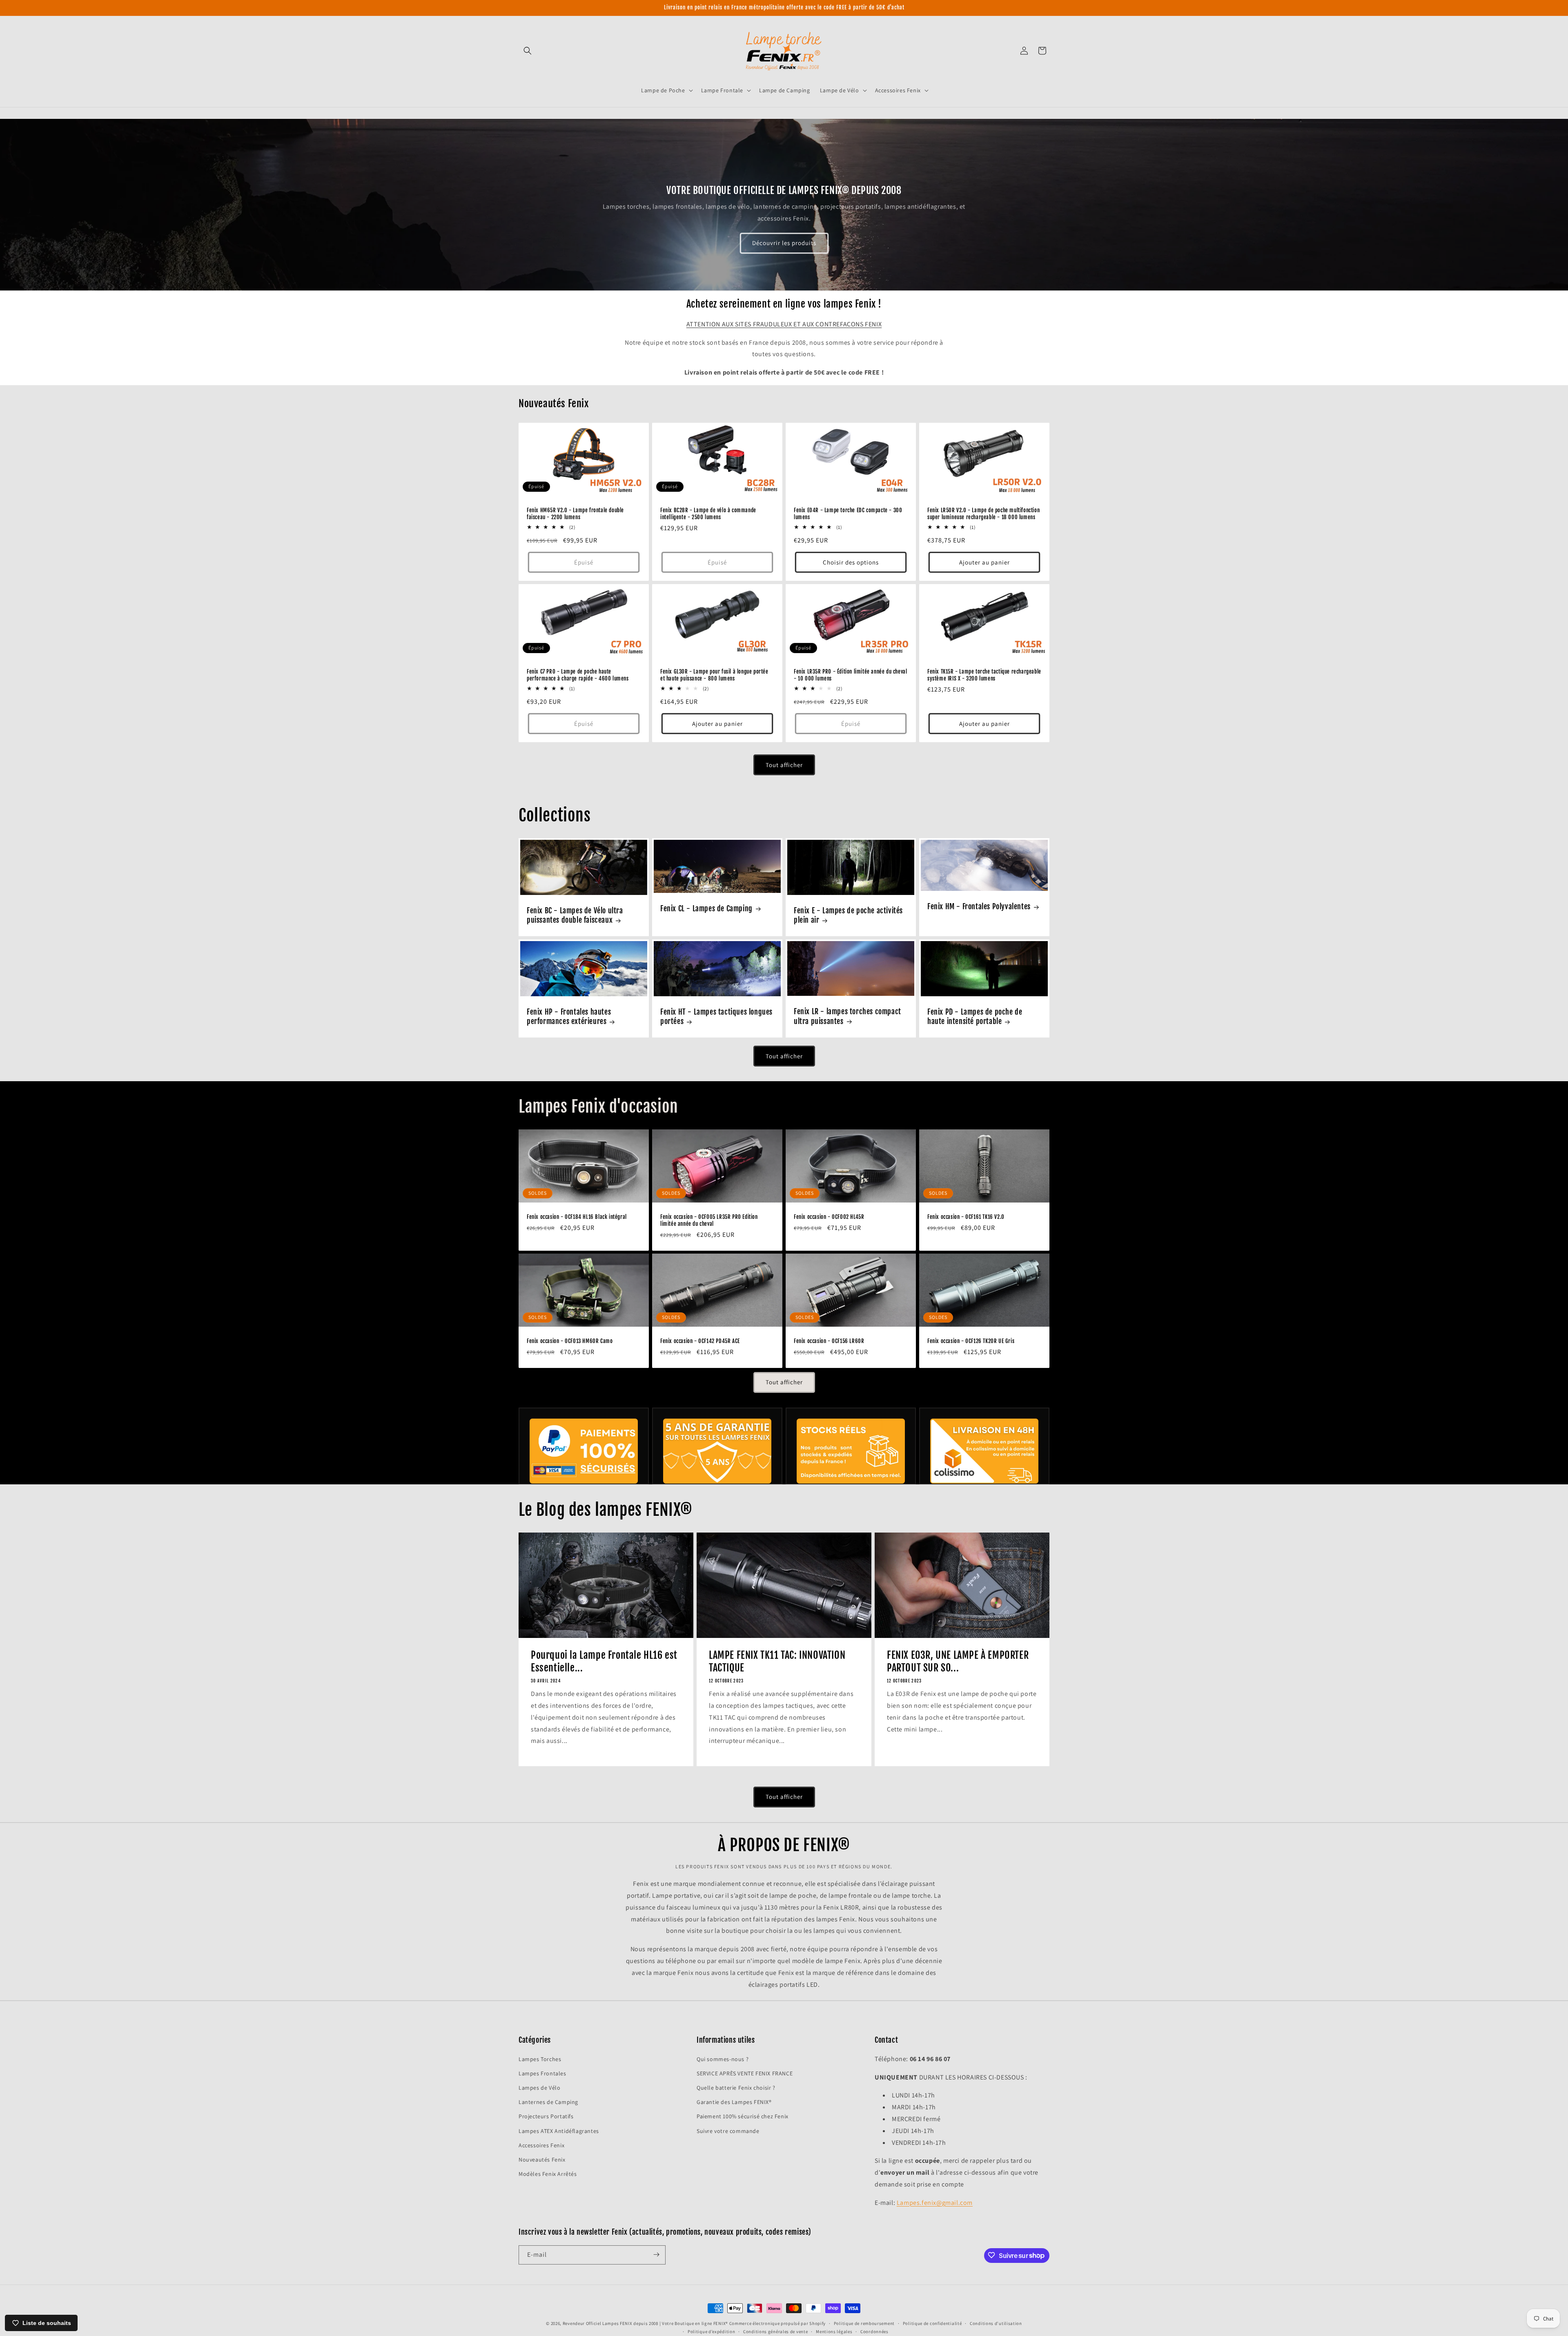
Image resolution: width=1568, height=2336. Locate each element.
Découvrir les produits (784, 243)
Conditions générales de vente (775, 2332)
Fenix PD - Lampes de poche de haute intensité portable (975, 1016)
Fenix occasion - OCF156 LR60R (829, 1341)
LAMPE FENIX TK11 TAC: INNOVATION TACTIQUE (777, 1661)
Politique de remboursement (864, 2323)
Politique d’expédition (711, 2332)
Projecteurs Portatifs (546, 2116)
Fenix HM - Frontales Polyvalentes (979, 907)
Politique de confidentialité (932, 2323)
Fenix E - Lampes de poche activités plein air (848, 915)
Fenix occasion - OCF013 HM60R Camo (570, 1341)
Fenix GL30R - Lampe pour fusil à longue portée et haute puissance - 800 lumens (714, 675)
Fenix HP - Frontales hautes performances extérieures (569, 1016)
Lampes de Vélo (539, 2087)
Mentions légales (834, 2332)
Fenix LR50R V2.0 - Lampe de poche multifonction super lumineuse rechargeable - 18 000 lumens (983, 514)
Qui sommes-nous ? (723, 2059)
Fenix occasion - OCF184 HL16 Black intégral (577, 1217)
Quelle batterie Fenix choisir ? (736, 2087)
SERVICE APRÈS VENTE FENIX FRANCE (745, 2073)
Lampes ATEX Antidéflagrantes (559, 2131)
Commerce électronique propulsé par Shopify (777, 2323)
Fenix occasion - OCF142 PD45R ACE (700, 1341)
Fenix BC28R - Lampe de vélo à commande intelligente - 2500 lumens (708, 514)
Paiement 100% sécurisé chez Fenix (743, 2116)
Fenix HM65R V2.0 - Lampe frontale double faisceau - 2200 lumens (575, 514)
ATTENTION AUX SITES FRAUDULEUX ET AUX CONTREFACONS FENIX (784, 324)
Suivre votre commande (728, 2131)
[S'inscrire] (656, 2255)
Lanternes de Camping (548, 2102)
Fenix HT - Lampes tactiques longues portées (716, 1016)
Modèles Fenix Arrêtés (548, 2174)
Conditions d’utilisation (996, 2323)
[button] (528, 51)
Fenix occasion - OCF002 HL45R (829, 1217)
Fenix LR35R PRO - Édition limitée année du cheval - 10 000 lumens (850, 675)
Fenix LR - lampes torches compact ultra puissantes (847, 1016)
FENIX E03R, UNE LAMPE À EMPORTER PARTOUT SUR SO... (958, 1661)
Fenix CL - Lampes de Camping (706, 908)
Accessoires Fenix (541, 2145)
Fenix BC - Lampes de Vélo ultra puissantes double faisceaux (575, 915)
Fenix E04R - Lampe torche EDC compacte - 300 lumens (848, 514)
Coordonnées (874, 2332)
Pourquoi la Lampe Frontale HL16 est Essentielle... (604, 1661)
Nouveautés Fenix (542, 2159)
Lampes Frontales (542, 2073)
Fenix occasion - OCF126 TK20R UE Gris (971, 1341)
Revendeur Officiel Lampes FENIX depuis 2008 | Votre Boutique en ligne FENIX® (645, 2323)
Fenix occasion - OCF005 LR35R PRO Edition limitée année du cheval (709, 1220)
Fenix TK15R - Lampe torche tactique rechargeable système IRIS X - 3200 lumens (984, 675)
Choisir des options (851, 562)
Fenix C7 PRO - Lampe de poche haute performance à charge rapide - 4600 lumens (578, 675)
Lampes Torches (540, 2059)
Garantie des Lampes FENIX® (734, 2102)
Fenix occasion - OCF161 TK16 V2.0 (966, 1217)
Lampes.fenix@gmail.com (935, 2202)
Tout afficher (784, 765)
